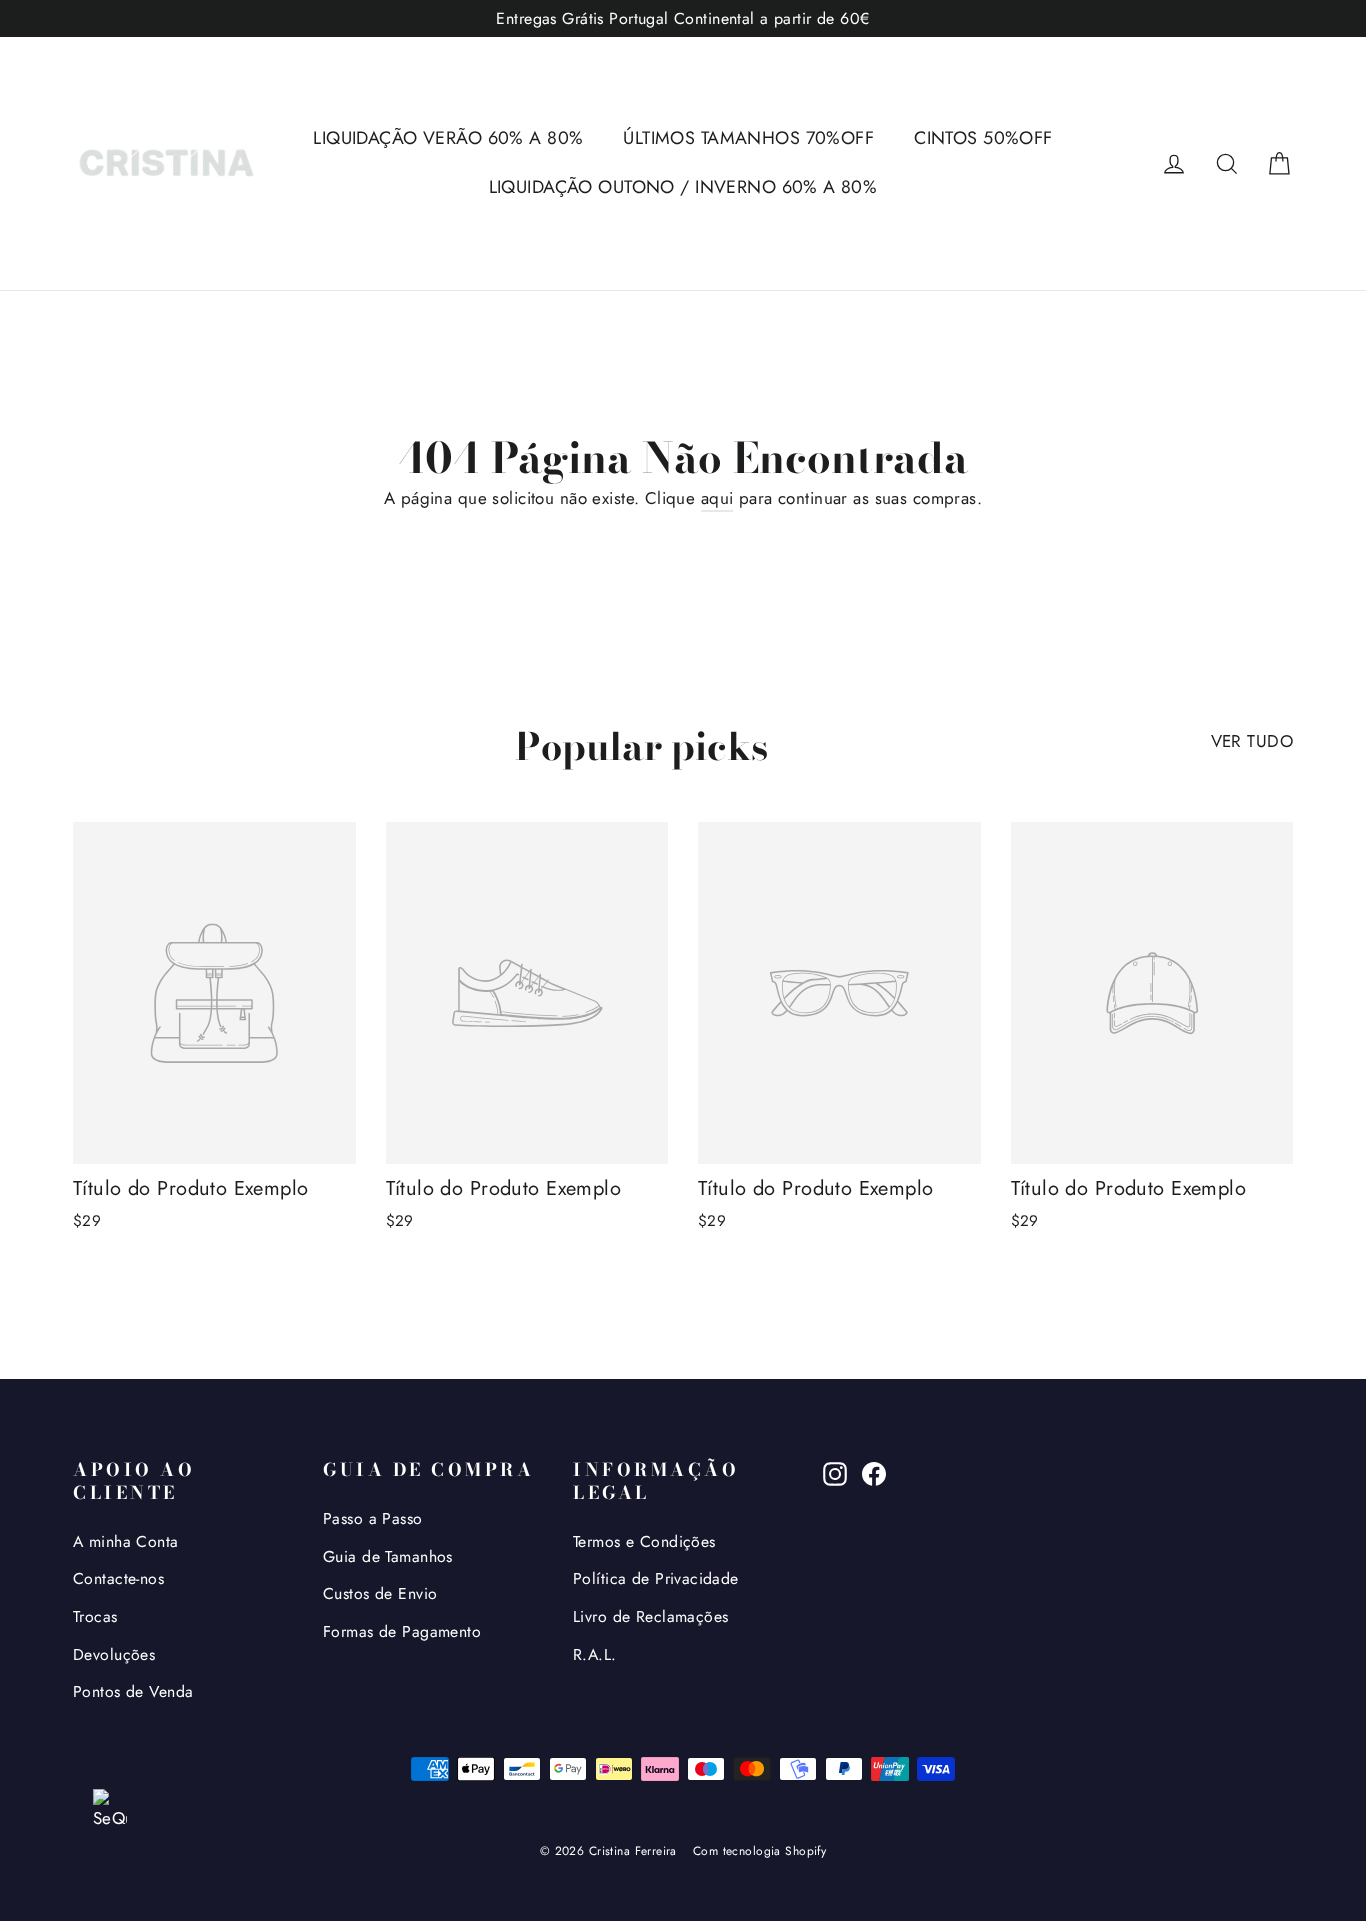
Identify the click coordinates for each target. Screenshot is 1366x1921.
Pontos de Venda (133, 1691)
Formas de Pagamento (402, 1631)
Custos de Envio (380, 1593)
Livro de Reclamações (651, 1616)
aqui (717, 498)
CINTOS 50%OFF (983, 138)
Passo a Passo (373, 1518)
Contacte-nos (118, 1578)
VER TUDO (1252, 741)
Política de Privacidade (656, 1578)
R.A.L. (595, 1654)
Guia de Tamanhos (388, 1556)
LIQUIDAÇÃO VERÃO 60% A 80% (448, 138)
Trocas (95, 1616)
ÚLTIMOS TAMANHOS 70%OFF (748, 138)
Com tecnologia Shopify (759, 1851)
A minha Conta (126, 1541)
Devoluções (114, 1654)
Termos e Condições (644, 1541)
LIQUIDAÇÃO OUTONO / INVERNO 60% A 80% (683, 187)
